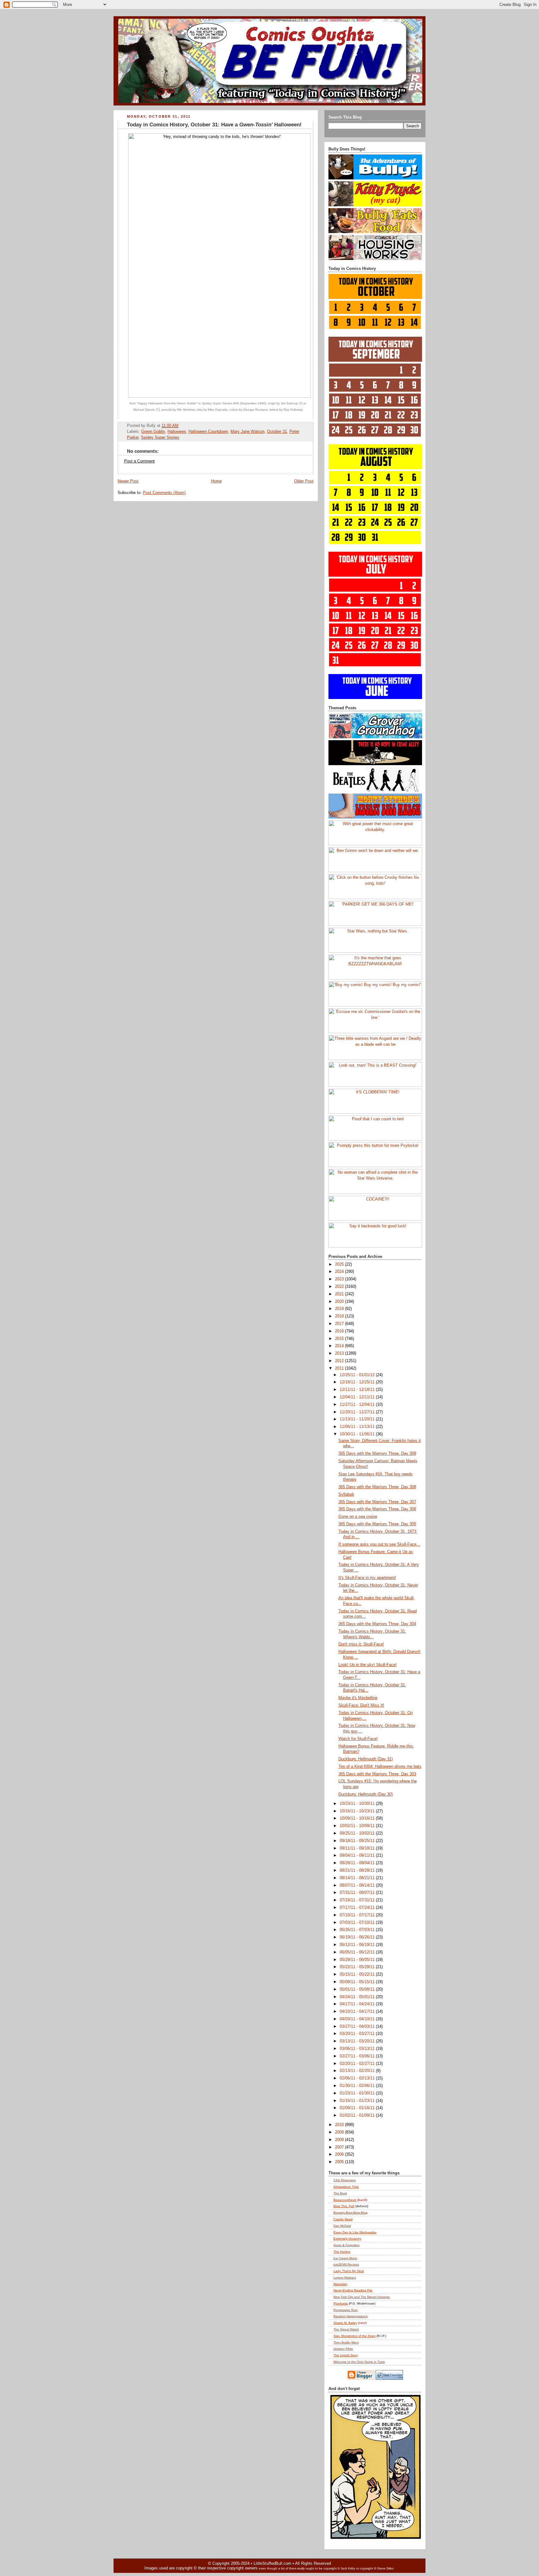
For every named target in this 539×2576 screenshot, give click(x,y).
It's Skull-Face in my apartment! (367, 1578)
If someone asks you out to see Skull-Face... (379, 1544)
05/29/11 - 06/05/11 (358, 1960)
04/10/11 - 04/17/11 (358, 2011)
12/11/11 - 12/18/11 (358, 1390)
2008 (340, 2140)
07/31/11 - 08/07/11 (358, 1893)
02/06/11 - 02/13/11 (358, 2078)
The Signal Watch (346, 2329)
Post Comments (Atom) (164, 493)
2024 (340, 1272)
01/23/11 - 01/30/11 (358, 2093)
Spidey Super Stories (160, 437)
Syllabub (346, 1494)
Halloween (177, 432)
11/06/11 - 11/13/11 (358, 1427)
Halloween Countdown (208, 432)
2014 (340, 1346)
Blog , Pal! (344, 2206)
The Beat (340, 2193)
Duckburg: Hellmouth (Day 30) (366, 1794)
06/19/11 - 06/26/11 (358, 1937)
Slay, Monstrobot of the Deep (354, 2336)
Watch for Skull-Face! (358, 1739)
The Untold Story (346, 2355)
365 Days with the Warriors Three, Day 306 (377, 1509)
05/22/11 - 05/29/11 (358, 1967)
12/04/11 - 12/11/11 (358, 1397)
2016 (340, 1331)
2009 (340, 2132)
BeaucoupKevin (345, 2200)
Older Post (304, 481)
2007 (340, 2147)
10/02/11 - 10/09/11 (358, 1826)
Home (216, 481)
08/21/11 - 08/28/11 (358, 1870)
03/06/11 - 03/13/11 (358, 2049)
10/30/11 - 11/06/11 (358, 1434)
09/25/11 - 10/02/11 (358, 1833)
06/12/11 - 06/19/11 (358, 1945)
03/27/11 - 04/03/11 (358, 2026)
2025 (340, 1264)
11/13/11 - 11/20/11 (358, 1419)
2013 (340, 1353)
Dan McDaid (342, 2226)
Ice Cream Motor (345, 2258)
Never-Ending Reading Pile (353, 2290)
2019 (340, 1309)
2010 (340, 2125)
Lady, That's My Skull (349, 2271)
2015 (340, 1339)
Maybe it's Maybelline (358, 1698)
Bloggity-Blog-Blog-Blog (350, 2213)
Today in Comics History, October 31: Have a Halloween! (214, 125)
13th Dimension (345, 2180)
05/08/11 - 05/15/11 (358, 1982)
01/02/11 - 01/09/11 (358, 2115)
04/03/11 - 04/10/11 (358, 2019)
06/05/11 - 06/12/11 (358, 1952)
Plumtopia (341, 2303)
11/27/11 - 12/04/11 (358, 1405)
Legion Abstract (345, 2278)
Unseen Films (343, 2349)
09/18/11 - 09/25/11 (358, 1841)
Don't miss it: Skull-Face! (361, 1644)
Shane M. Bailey (345, 2323)
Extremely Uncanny (347, 2239)
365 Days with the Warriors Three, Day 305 (377, 1524)
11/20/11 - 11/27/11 (358, 1412)
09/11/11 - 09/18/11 (358, 1848)
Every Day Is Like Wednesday (355, 2232)
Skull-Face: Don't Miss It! (361, 1705)
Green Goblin (153, 432)
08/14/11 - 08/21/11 (358, 1878)
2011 (340, 1368)
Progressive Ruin (346, 2310)
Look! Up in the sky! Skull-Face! (368, 1665)
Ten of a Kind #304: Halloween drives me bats (380, 1767)
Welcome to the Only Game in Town (359, 2362)
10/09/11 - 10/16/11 (358, 1818)
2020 (340, 1302)
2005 (340, 2162)
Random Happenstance (351, 2316)
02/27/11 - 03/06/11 (358, 2056)
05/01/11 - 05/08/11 (358, 1989)
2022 (340, 1287)
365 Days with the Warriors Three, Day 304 (377, 1624)
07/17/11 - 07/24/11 (358, 1908)
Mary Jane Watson (248, 432)
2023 (340, 1279)
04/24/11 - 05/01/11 (358, 1997)
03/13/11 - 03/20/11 (358, 2041)
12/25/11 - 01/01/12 (358, 1375)
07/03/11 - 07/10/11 (358, 1923)
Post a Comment (139, 461)
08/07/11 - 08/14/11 (358, 1885)
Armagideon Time (346, 2187)
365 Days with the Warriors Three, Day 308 (377, 1487)
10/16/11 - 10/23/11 (358, 1811)
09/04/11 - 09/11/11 (358, 1855)
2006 (340, 2154)
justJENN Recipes (346, 2264)
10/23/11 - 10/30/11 (358, 1804)
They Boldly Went (346, 2342)
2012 (340, 1361)
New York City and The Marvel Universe (362, 2297)
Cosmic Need (343, 2219)
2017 (340, 1324)
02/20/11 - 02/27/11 (358, 2064)
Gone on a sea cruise (358, 1517)
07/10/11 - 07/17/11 (358, 1915)
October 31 (277, 432)
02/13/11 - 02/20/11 (358, 2071)
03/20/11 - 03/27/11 (358, 2034)
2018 (340, 1316)
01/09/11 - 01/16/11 (358, 2108)
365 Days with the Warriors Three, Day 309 (377, 1454)
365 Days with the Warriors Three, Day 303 (377, 1774)
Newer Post (128, 481)
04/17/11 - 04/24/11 (358, 2004)
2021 (340, 1294)
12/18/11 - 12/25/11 (358, 1382)
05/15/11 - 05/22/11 (358, 1974)
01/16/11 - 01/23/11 (358, 2101)
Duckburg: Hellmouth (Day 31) (366, 1759)
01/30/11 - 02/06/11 (358, 2086)
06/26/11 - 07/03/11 (358, 1930)
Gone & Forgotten (347, 2245)
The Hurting (342, 2252)
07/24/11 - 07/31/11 (358, 1900)
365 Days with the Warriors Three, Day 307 (377, 1502)
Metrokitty (340, 2284)
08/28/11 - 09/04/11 (358, 1863)
